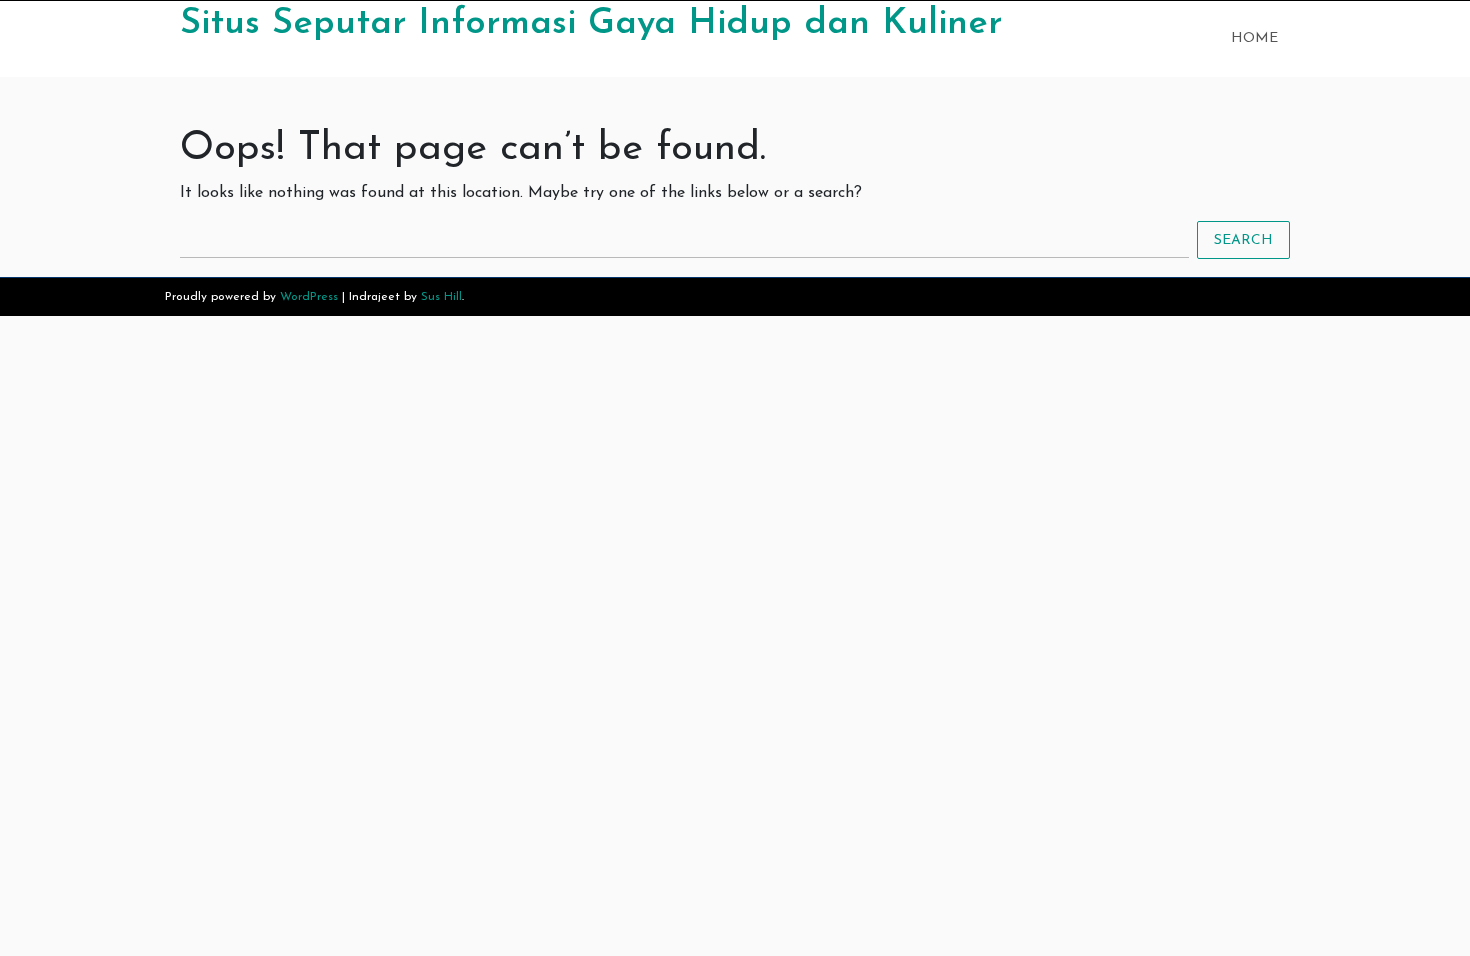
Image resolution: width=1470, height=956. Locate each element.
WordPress (309, 297)
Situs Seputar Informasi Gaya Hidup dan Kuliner (591, 24)
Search (1243, 240)
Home (1254, 38)
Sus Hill (441, 297)
